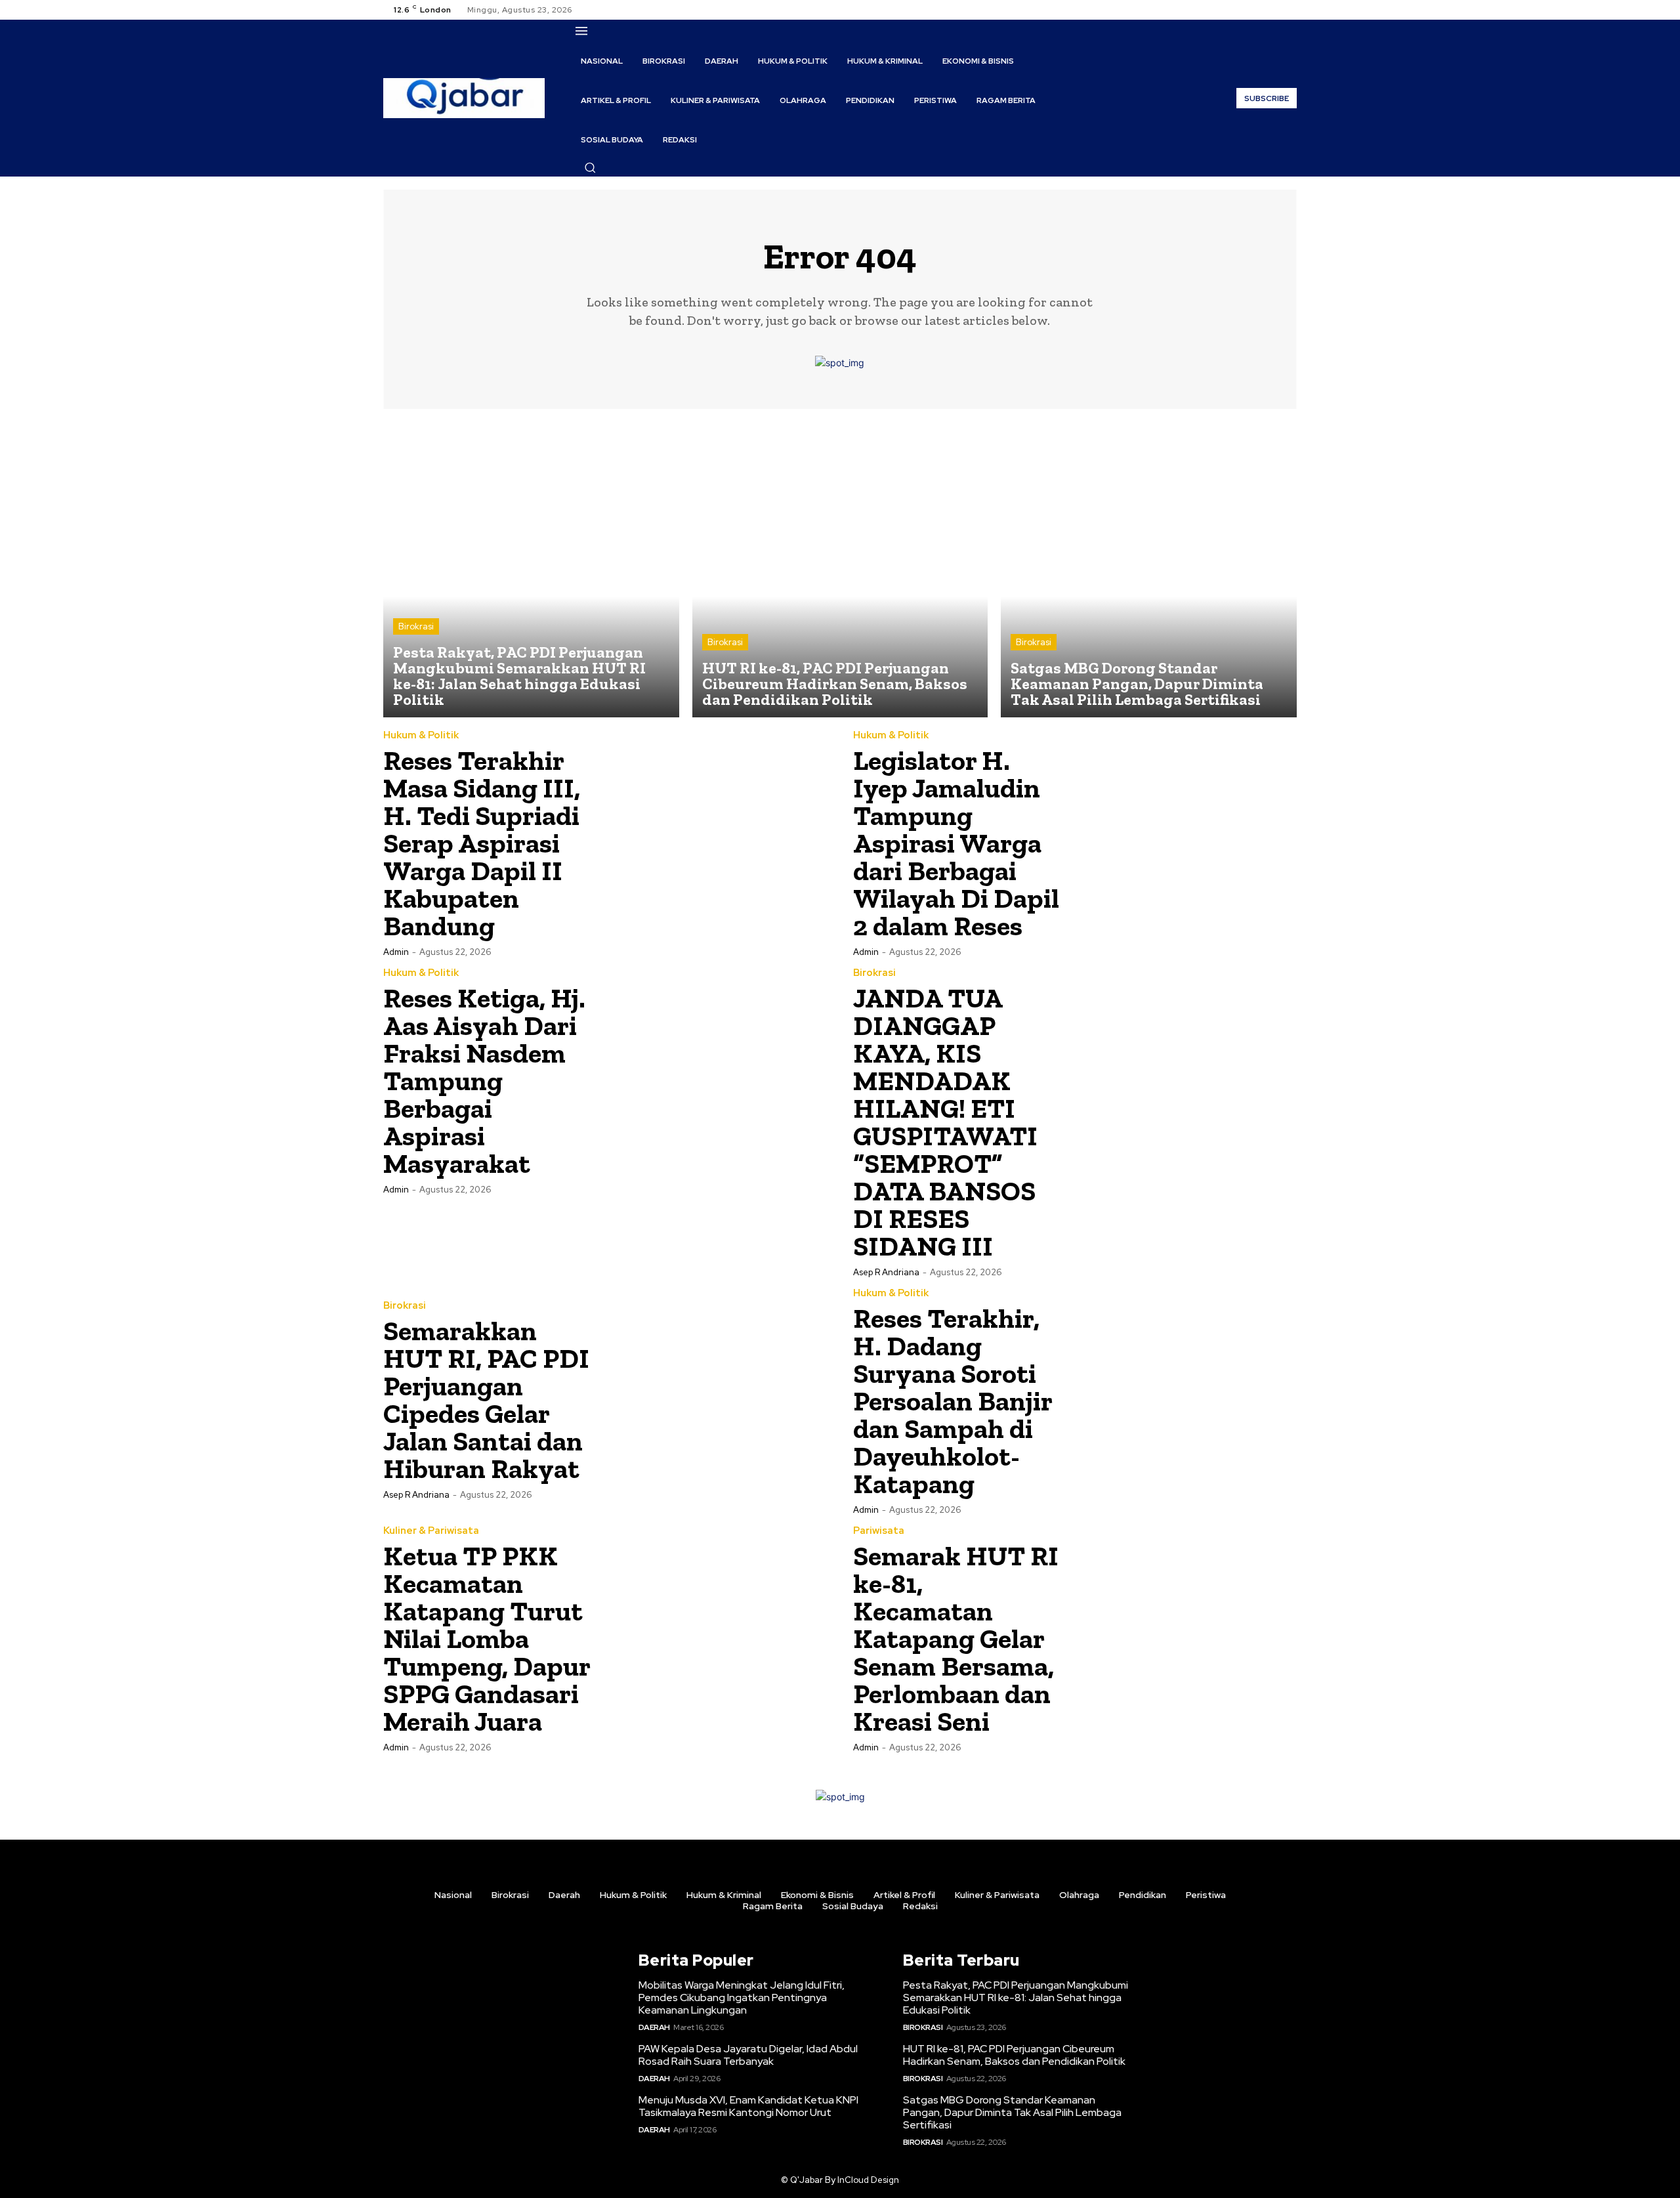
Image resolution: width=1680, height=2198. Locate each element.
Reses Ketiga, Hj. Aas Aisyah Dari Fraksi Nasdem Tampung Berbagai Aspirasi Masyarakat (484, 1081)
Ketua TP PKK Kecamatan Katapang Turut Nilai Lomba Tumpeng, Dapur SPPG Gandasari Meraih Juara (487, 1638)
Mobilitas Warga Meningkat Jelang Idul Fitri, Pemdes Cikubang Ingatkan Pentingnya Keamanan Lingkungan (742, 1997)
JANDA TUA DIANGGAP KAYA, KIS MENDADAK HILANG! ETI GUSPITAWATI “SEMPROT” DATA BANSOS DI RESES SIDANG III (945, 1122)
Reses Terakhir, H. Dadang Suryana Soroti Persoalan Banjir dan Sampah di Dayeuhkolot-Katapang (953, 1401)
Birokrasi (416, 626)
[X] (1273, 10)
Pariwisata (879, 1531)
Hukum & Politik (421, 735)
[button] (590, 167)
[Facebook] (1242, 10)
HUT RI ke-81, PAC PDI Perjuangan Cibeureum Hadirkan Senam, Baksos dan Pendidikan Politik (1014, 2055)
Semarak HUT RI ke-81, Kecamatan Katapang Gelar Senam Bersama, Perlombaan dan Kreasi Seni (956, 1638)
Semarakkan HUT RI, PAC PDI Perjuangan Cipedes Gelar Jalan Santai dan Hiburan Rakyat (486, 1400)
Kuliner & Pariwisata (431, 1531)
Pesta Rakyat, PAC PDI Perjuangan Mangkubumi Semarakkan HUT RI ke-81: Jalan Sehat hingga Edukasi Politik (1016, 1997)
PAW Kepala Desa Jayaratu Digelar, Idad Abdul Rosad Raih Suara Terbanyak (748, 2055)
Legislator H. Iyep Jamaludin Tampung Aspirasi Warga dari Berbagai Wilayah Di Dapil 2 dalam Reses (956, 843)
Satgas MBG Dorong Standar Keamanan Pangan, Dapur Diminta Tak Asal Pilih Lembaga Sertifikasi (1012, 2112)
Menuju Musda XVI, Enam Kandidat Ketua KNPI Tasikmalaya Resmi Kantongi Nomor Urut (748, 2106)
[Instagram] (1257, 10)
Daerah (654, 2027)
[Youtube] (1289, 10)
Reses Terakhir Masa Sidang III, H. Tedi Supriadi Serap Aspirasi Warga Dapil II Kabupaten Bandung (482, 843)
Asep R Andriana (886, 1272)
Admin (396, 952)
